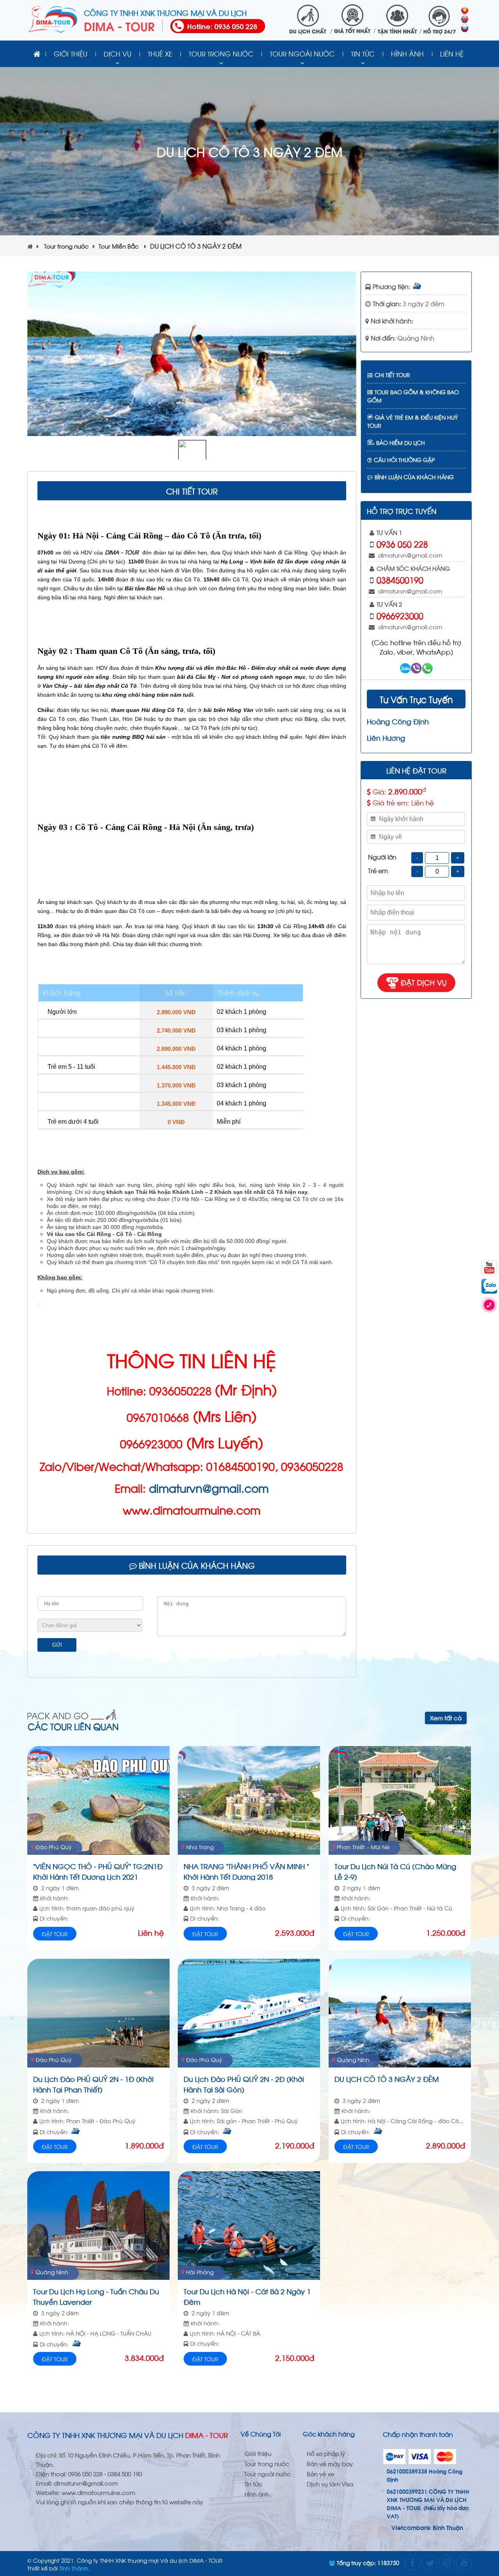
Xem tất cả (446, 1718)
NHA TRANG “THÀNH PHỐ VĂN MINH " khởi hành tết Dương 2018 (246, 1871)
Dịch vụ (118, 53)
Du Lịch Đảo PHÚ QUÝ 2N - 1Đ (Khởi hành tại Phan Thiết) (93, 2083)
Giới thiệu (71, 53)
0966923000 (400, 615)
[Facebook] (412, 2563)
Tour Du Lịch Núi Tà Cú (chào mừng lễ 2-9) (395, 1871)
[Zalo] (489, 1286)
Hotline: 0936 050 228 (222, 26)
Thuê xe (160, 53)
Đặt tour (55, 1934)
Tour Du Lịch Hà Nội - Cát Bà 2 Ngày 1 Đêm (247, 2296)
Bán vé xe (321, 2474)
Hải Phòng (200, 2272)
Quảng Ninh (416, 338)
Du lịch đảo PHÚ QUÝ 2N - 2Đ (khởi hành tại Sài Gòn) (244, 2083)
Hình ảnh (407, 53)
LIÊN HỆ (452, 53)
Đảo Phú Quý (54, 1847)
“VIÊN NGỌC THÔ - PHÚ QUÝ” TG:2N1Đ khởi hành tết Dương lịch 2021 (98, 1871)
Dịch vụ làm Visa (330, 2484)
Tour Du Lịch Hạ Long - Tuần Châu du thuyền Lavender (96, 2296)
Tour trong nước (221, 53)
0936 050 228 (402, 544)
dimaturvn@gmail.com (209, 1488)
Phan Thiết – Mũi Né (363, 1847)
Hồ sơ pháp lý (326, 2453)
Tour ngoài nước (302, 53)
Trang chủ (37, 54)
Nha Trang (200, 1847)
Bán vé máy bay (330, 2463)
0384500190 (400, 579)
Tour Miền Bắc (119, 246)
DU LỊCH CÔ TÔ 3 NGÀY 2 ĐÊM (387, 2079)
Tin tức (363, 53)
